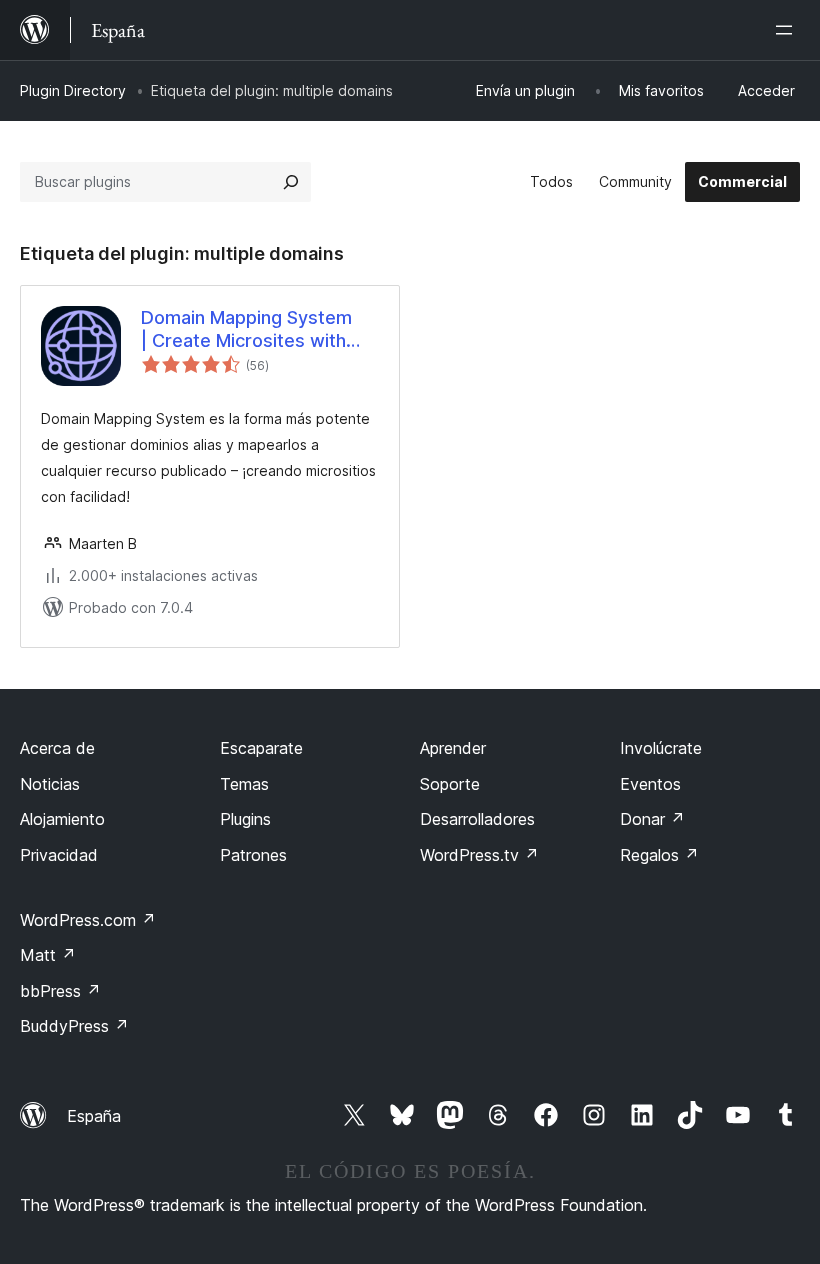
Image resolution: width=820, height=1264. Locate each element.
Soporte (450, 784)
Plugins (245, 819)
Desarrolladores (477, 819)
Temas (244, 784)
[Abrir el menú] (788, 30)
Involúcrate (661, 748)
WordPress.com (88, 920)
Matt (48, 955)
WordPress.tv (479, 855)
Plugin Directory (73, 90)
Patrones (253, 855)
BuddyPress (74, 1026)
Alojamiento (62, 819)
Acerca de (57, 748)
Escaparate (261, 748)
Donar (652, 819)
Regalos (659, 855)
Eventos (650, 784)
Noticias (50, 784)
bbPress (60, 991)
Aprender (453, 748)
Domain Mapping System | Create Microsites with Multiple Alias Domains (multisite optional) (246, 330)
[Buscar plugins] (291, 182)
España (94, 1116)
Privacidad (59, 855)
